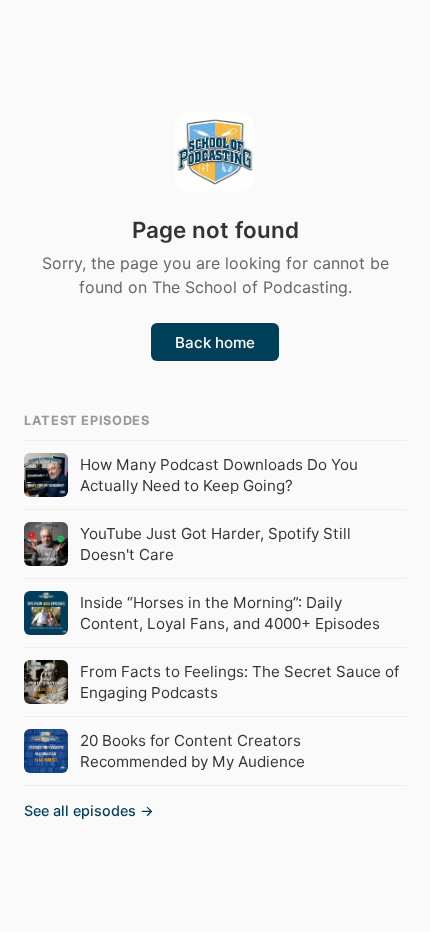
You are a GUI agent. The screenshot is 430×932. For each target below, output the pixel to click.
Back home (215, 342)
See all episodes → (89, 810)
